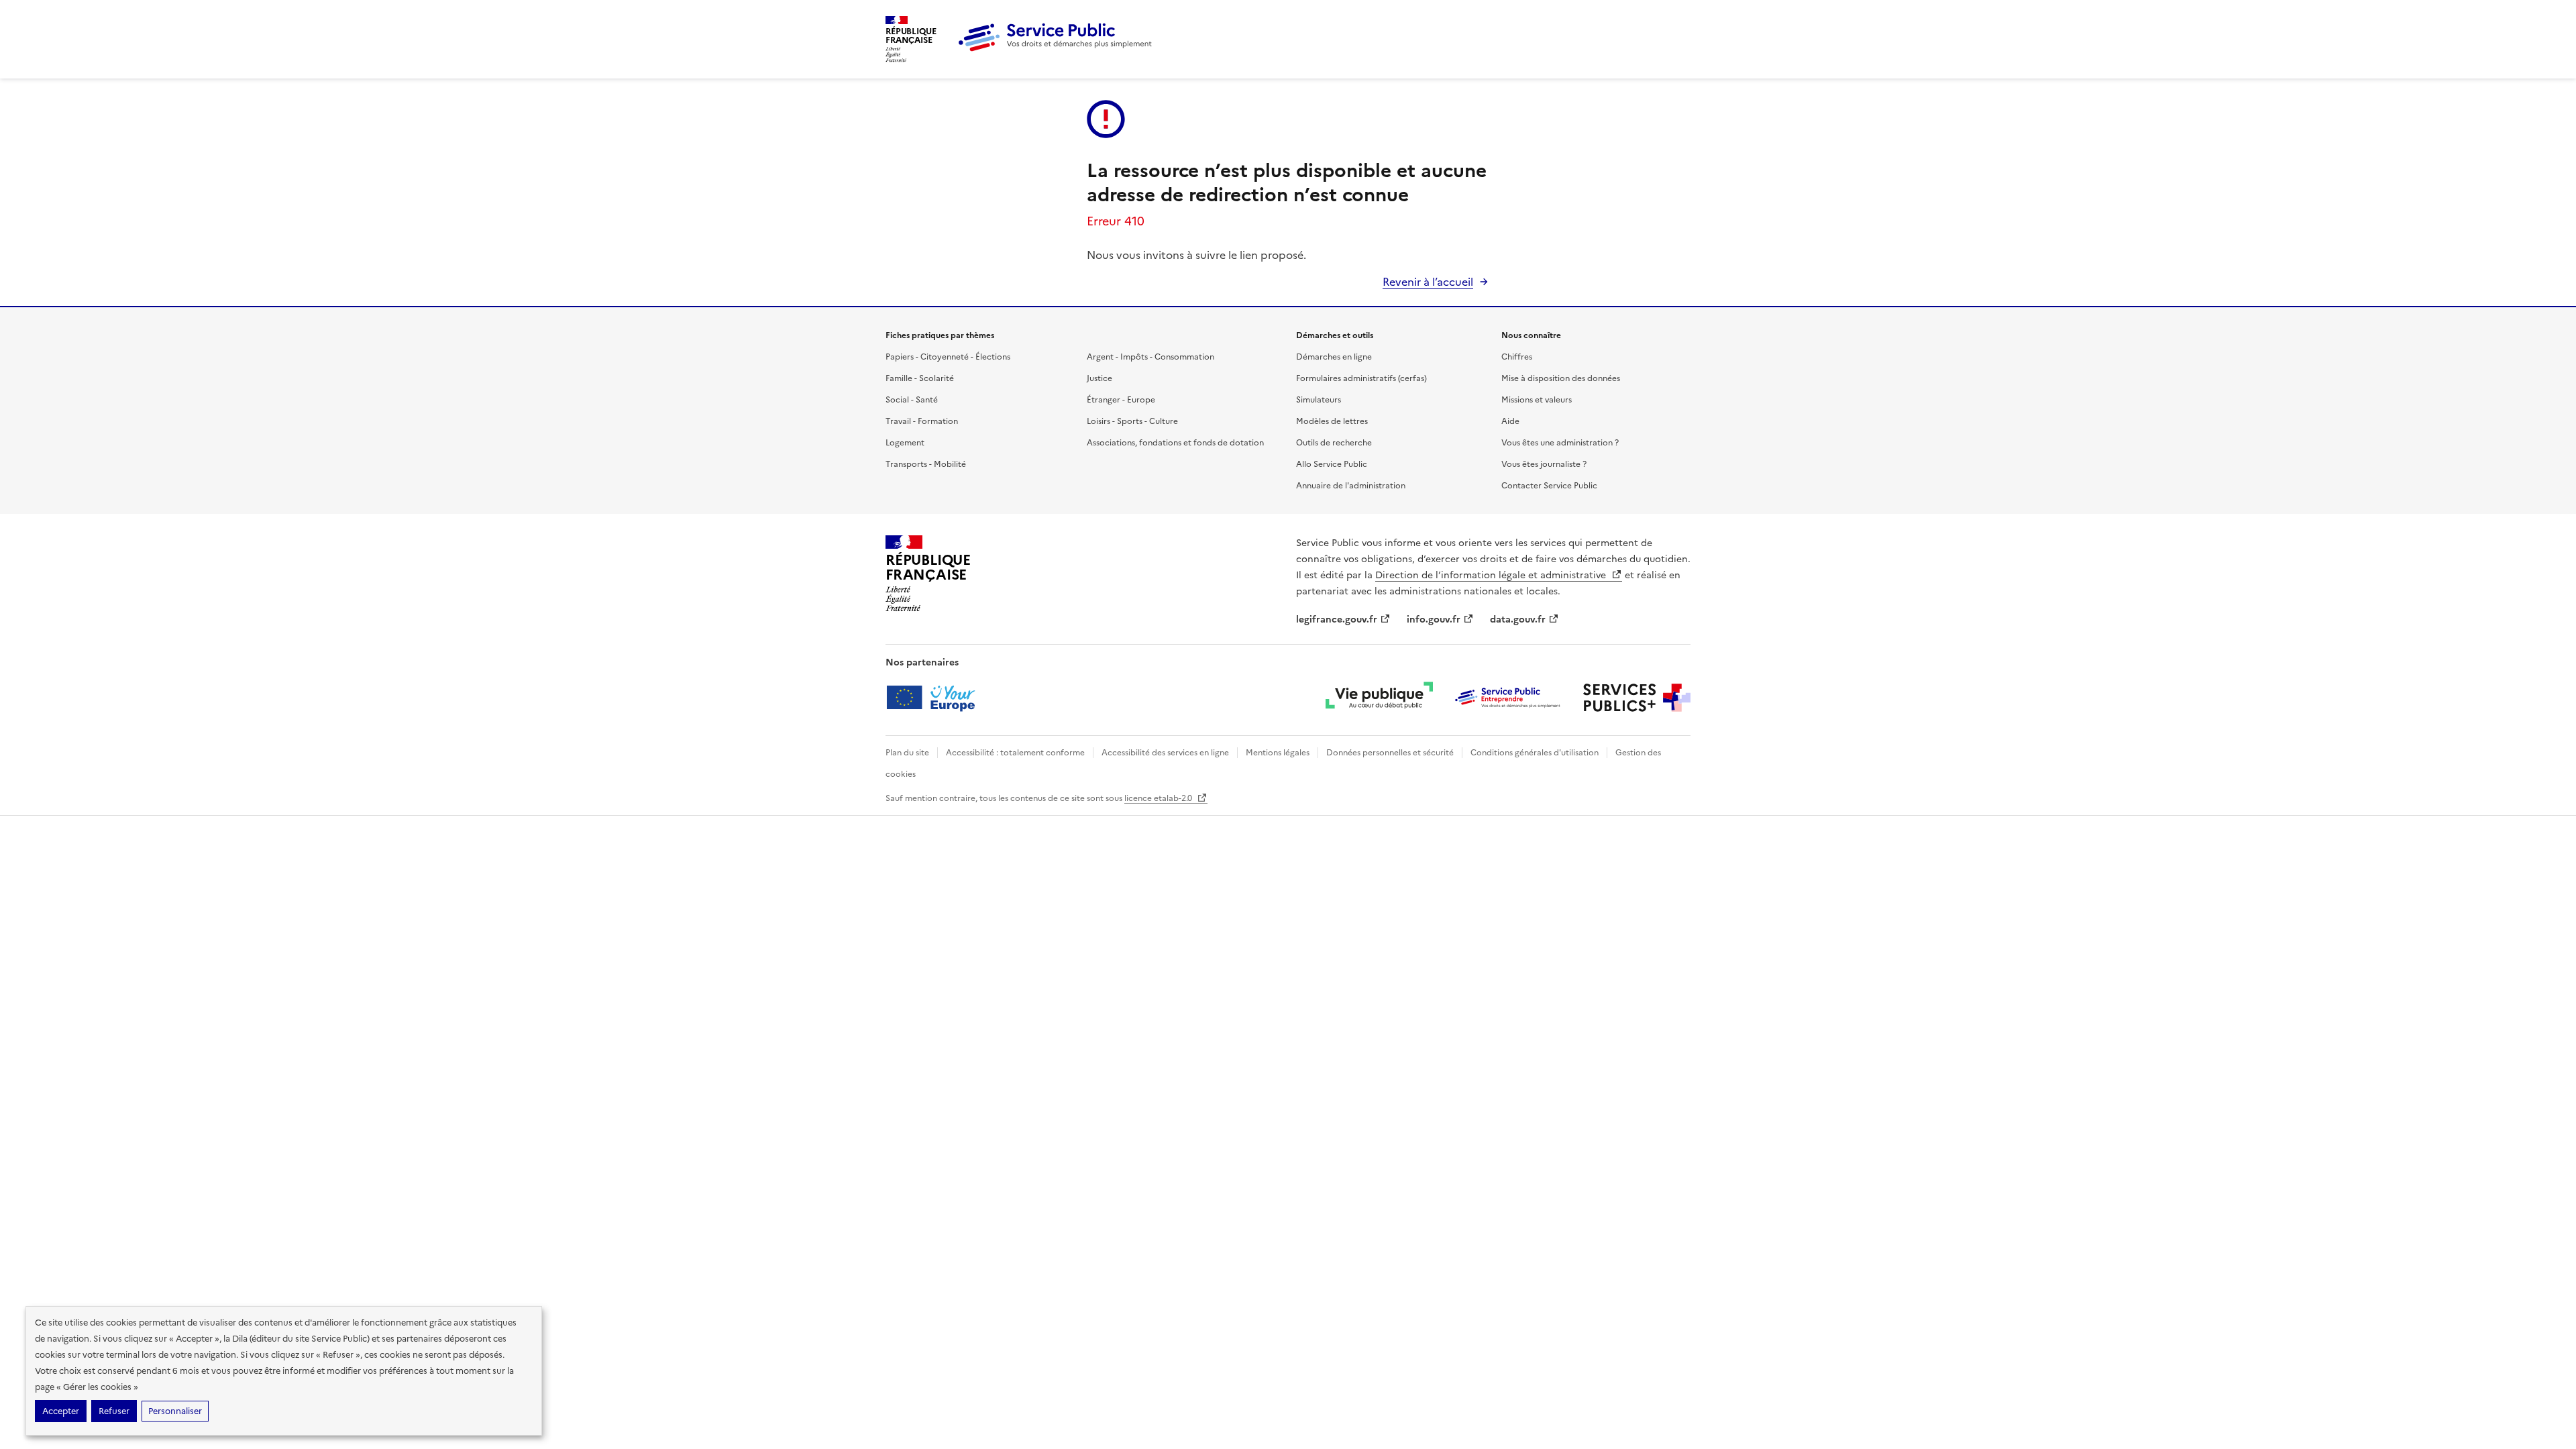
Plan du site (907, 753)
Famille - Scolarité (920, 378)
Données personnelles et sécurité (1390, 753)
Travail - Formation (922, 421)
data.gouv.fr (1518, 620)
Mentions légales (1278, 753)
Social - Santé (912, 400)
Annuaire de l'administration (1351, 486)
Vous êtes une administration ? (1560, 443)
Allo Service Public (1332, 464)
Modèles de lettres (1332, 421)
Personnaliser (175, 1411)
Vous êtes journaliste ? (1544, 464)
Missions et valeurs (1537, 400)
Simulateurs (1319, 400)
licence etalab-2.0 (1159, 798)
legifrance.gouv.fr (1337, 620)
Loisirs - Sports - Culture (1132, 421)
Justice (1099, 378)
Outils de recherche (1334, 443)
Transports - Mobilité (926, 464)
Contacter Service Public (1549, 486)
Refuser (114, 1411)
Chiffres (1517, 357)
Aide (1510, 421)
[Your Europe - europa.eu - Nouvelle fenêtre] (935, 698)
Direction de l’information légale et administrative (1492, 575)
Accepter (61, 1411)
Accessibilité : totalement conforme (1015, 753)
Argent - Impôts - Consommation (1150, 357)
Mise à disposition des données (1561, 378)
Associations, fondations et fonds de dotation (1175, 443)
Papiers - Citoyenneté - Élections (948, 357)
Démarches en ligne (1334, 357)
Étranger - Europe (1121, 400)
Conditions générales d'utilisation (1535, 753)
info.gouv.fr (1434, 620)
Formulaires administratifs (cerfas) (1361, 378)
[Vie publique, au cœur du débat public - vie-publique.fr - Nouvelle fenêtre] (1379, 698)
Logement (905, 443)
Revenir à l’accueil (1428, 282)
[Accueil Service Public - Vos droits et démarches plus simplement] (1059, 49)
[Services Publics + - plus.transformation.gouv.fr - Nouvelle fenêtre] (1637, 698)
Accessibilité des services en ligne (1165, 753)
